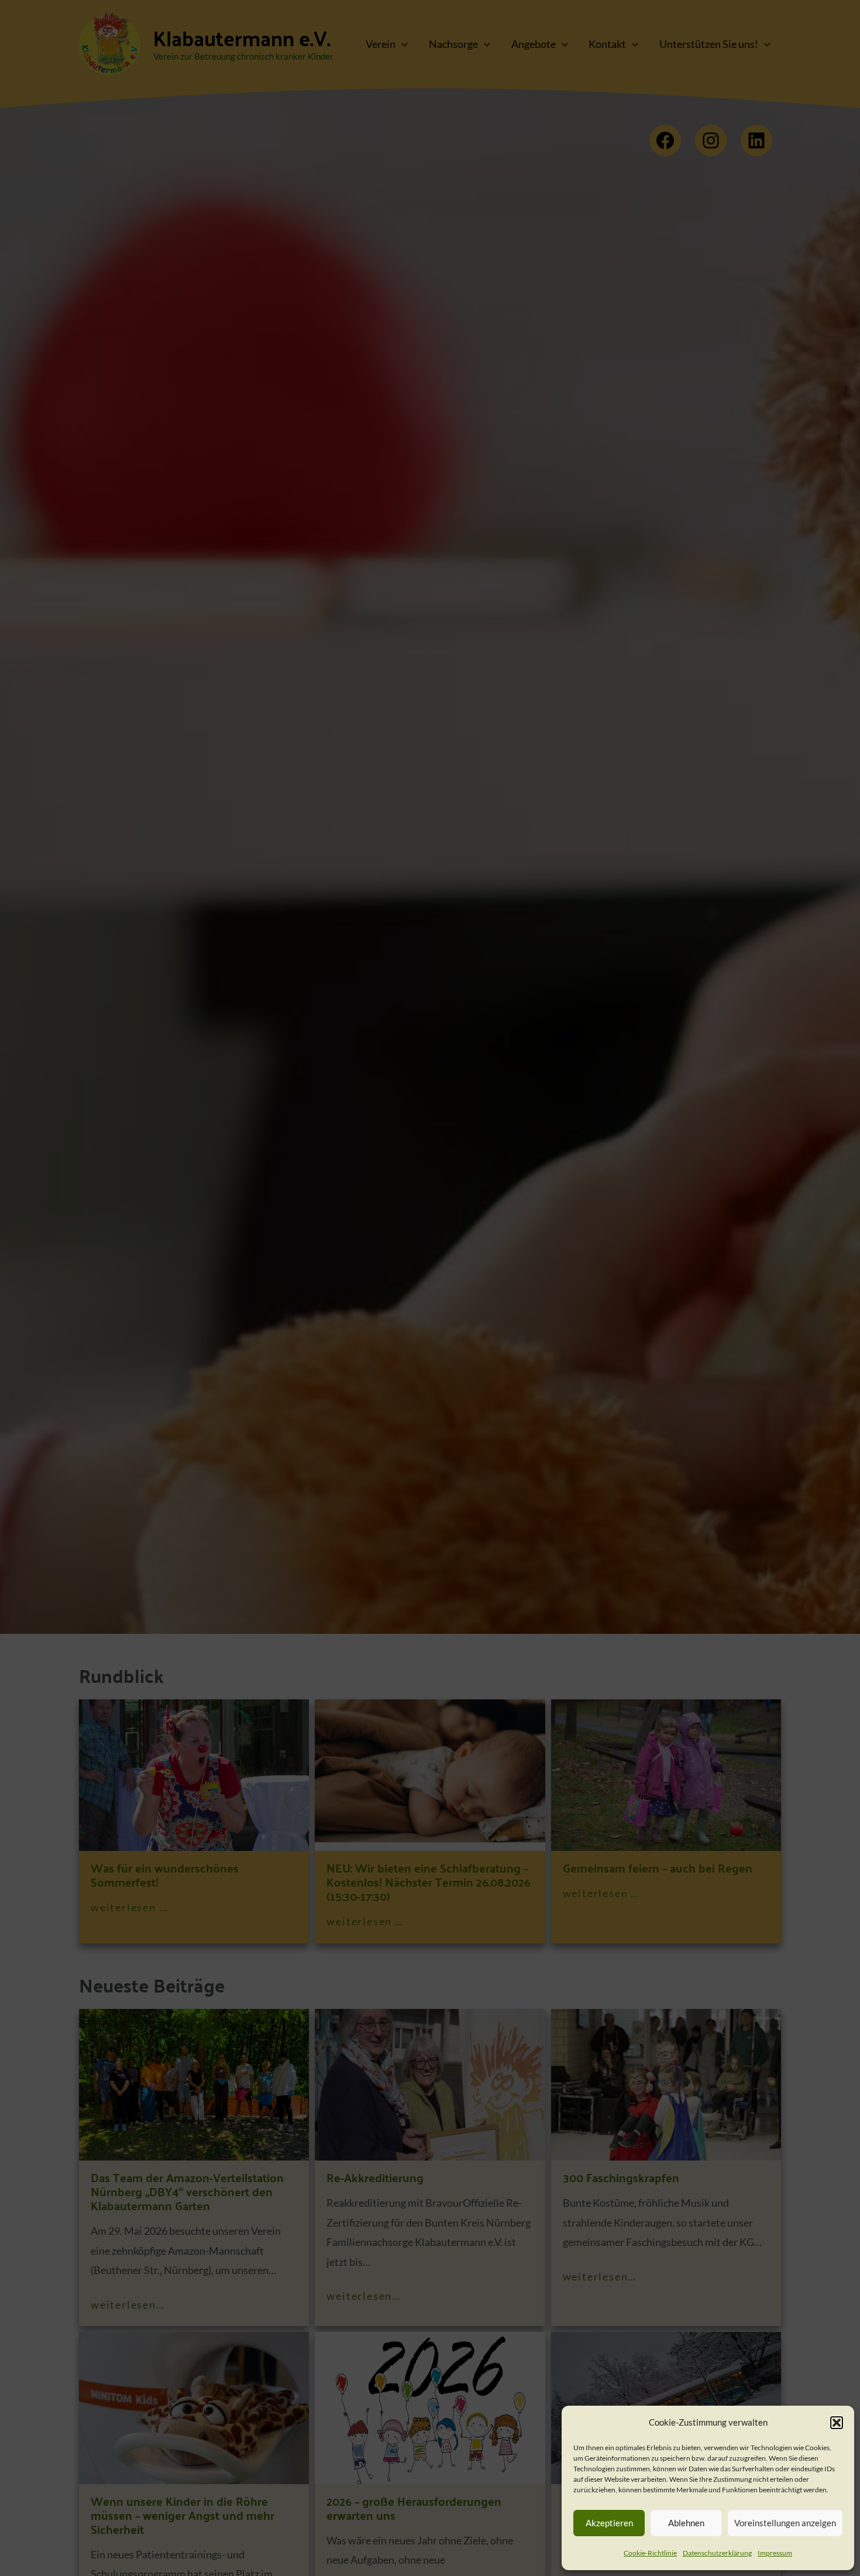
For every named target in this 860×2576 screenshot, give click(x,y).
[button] (837, 2423)
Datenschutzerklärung (717, 2553)
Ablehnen (686, 2523)
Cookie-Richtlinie (650, 2553)
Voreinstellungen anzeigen (785, 2523)
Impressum (775, 2553)
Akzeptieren (609, 2523)
